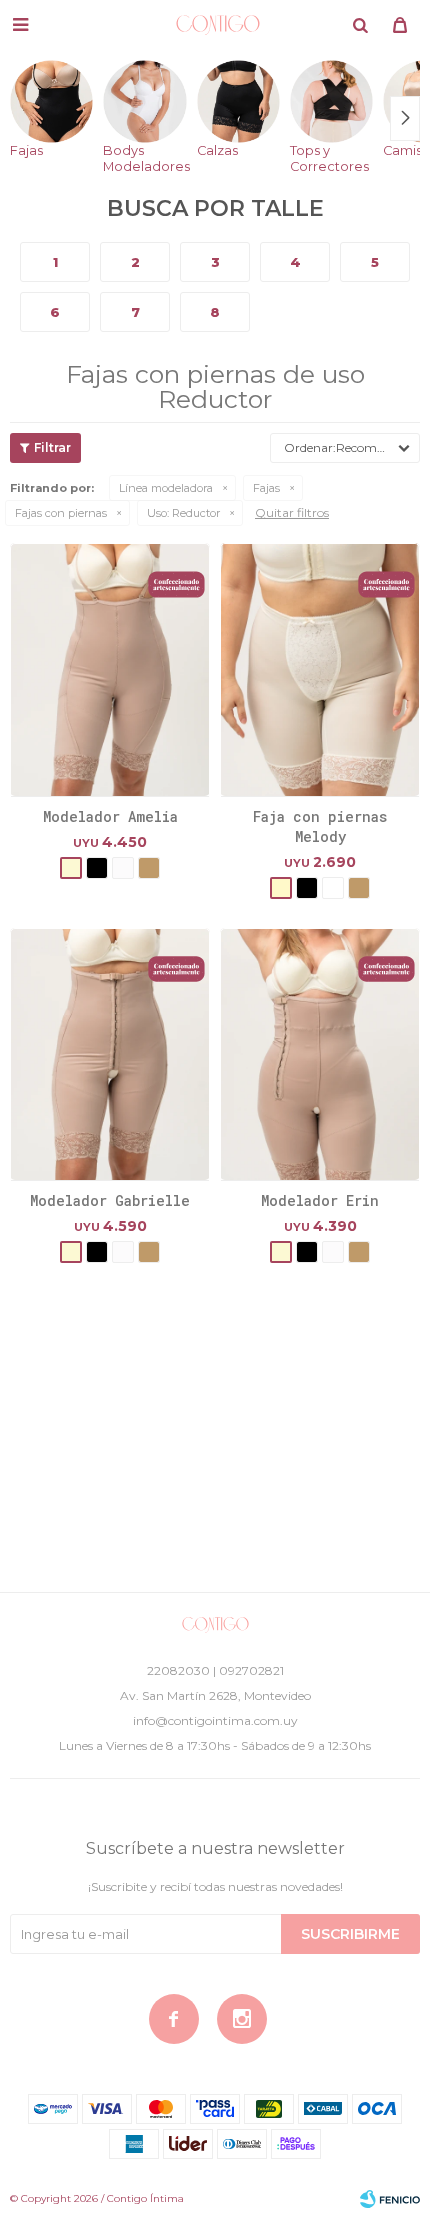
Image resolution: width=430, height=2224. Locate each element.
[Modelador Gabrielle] (110, 1054)
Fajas (266, 488)
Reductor (183, 513)
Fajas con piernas (61, 513)
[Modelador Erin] (320, 1054)
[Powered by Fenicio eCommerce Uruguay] (390, 2199)
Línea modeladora (166, 488)
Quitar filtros (292, 512)
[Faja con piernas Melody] (320, 669)
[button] (360, 25)
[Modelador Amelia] (110, 669)
